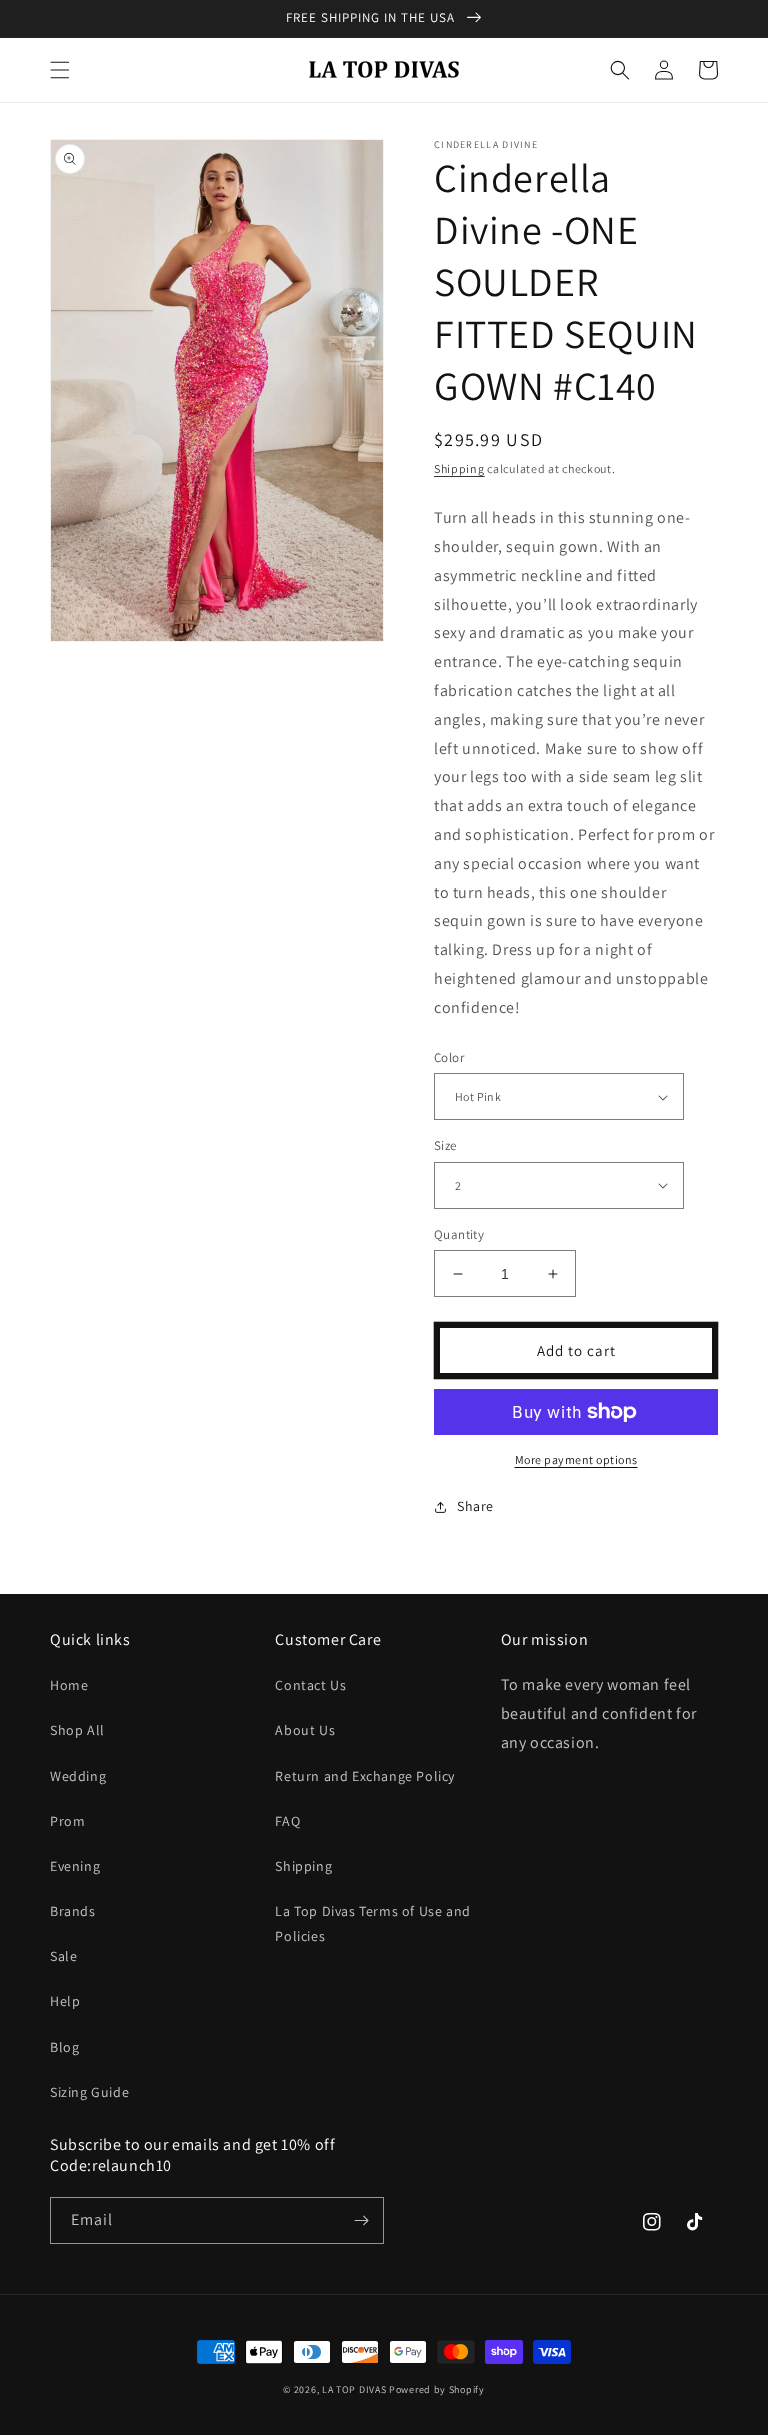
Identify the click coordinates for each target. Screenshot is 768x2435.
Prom (67, 1821)
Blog (64, 2047)
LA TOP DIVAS (355, 2389)
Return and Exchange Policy (365, 1776)
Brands (73, 1911)
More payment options (576, 1459)
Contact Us (310, 1685)
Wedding (78, 1776)
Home (69, 1685)
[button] (60, 70)
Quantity (459, 1234)
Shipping (459, 468)
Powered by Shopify (437, 2389)
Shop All (77, 1730)
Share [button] (475, 1506)
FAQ (287, 1821)
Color (449, 1057)
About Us (305, 1730)
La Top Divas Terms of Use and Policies (372, 1923)
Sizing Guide (89, 2092)
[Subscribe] (361, 2220)
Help (65, 2001)
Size (445, 1145)
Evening (75, 1866)
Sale (63, 1956)
